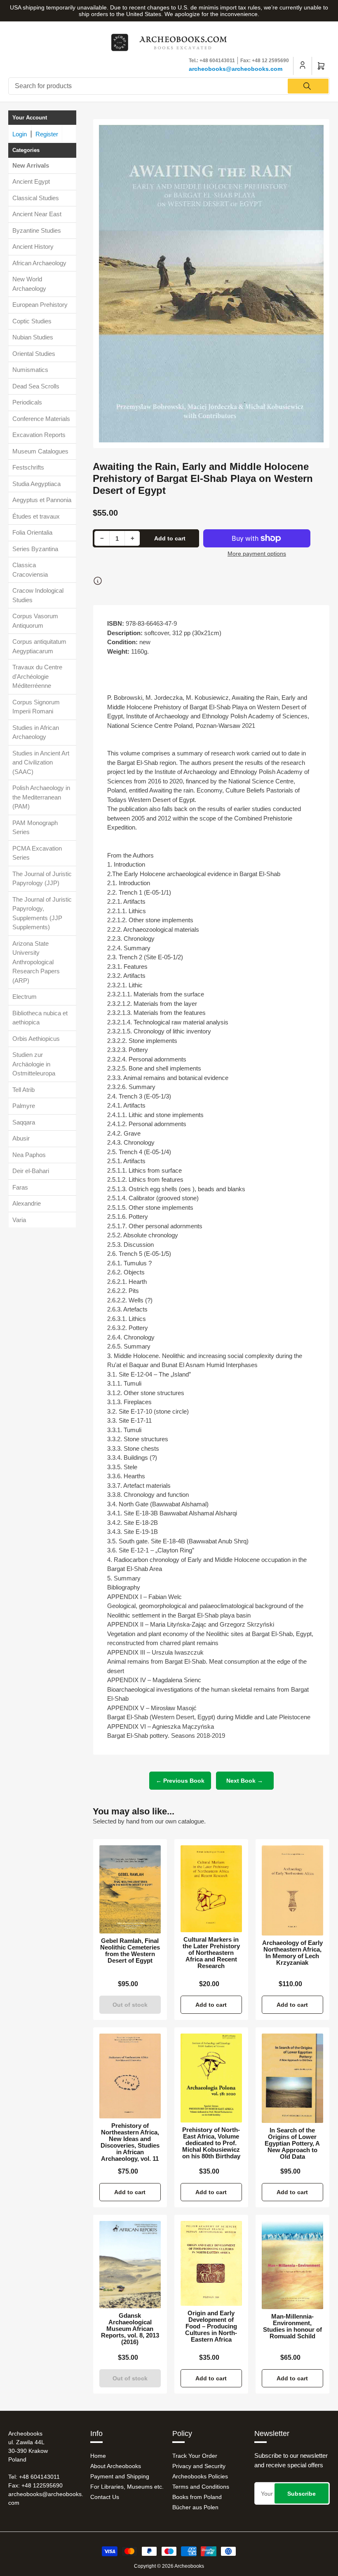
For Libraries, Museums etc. (127, 2487)
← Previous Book (180, 1781)
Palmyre (24, 1106)
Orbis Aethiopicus (36, 1039)
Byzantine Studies (37, 230)
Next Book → (245, 1781)
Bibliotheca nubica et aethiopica (40, 1018)
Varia (19, 1220)
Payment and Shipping (120, 2476)
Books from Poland (197, 2497)
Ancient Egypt (31, 181)
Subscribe (302, 2494)
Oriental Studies (34, 354)
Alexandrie (27, 1203)
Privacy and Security (199, 2466)
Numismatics (30, 370)
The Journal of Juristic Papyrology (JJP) (42, 879)
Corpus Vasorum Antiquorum (35, 621)
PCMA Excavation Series (37, 853)
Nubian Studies (33, 337)
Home (98, 2456)
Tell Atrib (23, 1090)
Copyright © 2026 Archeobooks (169, 2566)
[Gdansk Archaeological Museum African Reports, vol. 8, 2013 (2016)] (130, 2265)
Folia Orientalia (32, 532)
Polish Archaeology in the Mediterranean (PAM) (41, 797)
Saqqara (24, 1122)
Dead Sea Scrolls (36, 386)
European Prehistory (40, 305)
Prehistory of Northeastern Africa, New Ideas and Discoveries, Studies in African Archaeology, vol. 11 (130, 2142)
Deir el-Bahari (31, 1171)
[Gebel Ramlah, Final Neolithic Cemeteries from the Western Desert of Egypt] (130, 1890)
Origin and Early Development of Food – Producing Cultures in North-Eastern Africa (211, 2326)
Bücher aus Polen (195, 2507)
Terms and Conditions (201, 2487)
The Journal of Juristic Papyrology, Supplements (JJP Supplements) (42, 913)
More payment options (257, 554)
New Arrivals (31, 165)
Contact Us (105, 2497)
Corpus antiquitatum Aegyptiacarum (39, 646)
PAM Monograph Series (35, 827)
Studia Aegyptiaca (36, 484)
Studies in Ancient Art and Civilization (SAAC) (41, 762)
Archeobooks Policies (200, 2476)
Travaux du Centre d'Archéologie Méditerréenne (37, 676)
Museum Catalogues (40, 451)
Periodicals (27, 402)
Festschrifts (28, 467)
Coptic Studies (32, 321)
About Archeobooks (116, 2466)
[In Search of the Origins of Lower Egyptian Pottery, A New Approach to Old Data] (292, 2078)
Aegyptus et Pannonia (42, 500)
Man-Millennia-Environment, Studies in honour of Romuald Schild (292, 2326)
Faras (20, 1187)
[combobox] (169, 86)
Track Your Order (195, 2456)
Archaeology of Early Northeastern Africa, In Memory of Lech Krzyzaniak (292, 1953)
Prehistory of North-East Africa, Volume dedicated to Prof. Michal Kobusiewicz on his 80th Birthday (211, 2143)
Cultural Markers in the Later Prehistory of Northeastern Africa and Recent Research (211, 1953)
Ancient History (33, 247)
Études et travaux (36, 516)
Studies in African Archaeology (36, 732)
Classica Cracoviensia (30, 570)
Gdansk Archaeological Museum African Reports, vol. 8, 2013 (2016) (130, 2329)
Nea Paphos (29, 1155)
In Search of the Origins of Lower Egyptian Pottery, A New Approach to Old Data (292, 2144)
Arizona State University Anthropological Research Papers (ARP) (36, 962)
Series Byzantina (35, 549)
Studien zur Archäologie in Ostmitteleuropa (34, 1064)
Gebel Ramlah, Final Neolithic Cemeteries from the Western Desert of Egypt (130, 1951)
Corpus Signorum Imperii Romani (36, 707)
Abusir (21, 1138)
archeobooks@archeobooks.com (236, 69)
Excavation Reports (39, 435)
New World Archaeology (29, 284)
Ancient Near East (37, 214)
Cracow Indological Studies (38, 595)
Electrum (25, 997)
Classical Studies (36, 198)
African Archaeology (39, 263)
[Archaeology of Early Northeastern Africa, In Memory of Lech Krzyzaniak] (292, 1890)
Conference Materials (41, 419)
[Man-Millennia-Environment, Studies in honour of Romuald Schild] (292, 2265)
